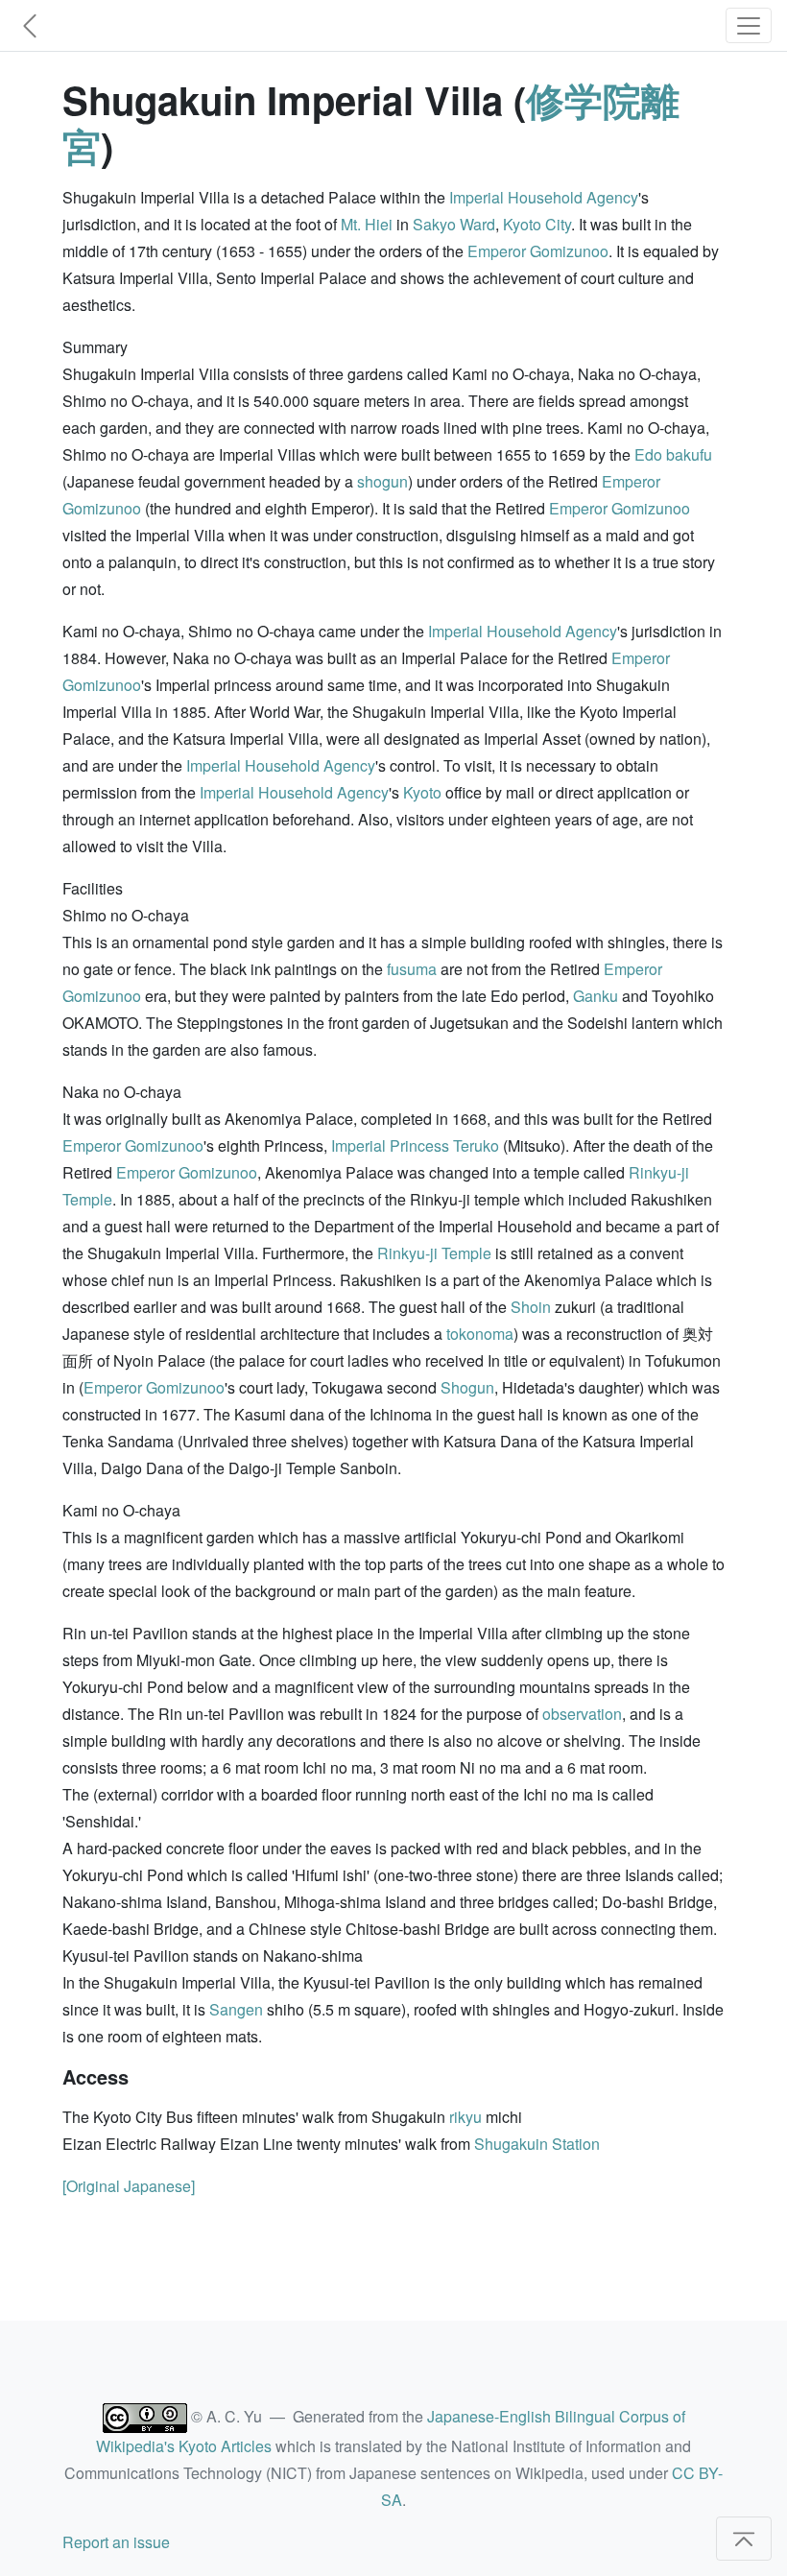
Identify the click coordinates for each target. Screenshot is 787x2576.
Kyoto (422, 792)
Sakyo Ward (454, 224)
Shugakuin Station (537, 2144)
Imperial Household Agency (544, 197)
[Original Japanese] (129, 2186)
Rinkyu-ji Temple (434, 1253)
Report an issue (116, 2542)
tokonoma (480, 1334)
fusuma (412, 969)
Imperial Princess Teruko (415, 1145)
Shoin (531, 1307)
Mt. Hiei (367, 224)
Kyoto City (537, 224)
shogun (382, 481)
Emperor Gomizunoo (538, 251)
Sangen (236, 2009)
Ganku (596, 996)
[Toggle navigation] (749, 25)
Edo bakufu (673, 454)
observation (582, 1714)
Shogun (467, 1387)
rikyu (465, 2117)
